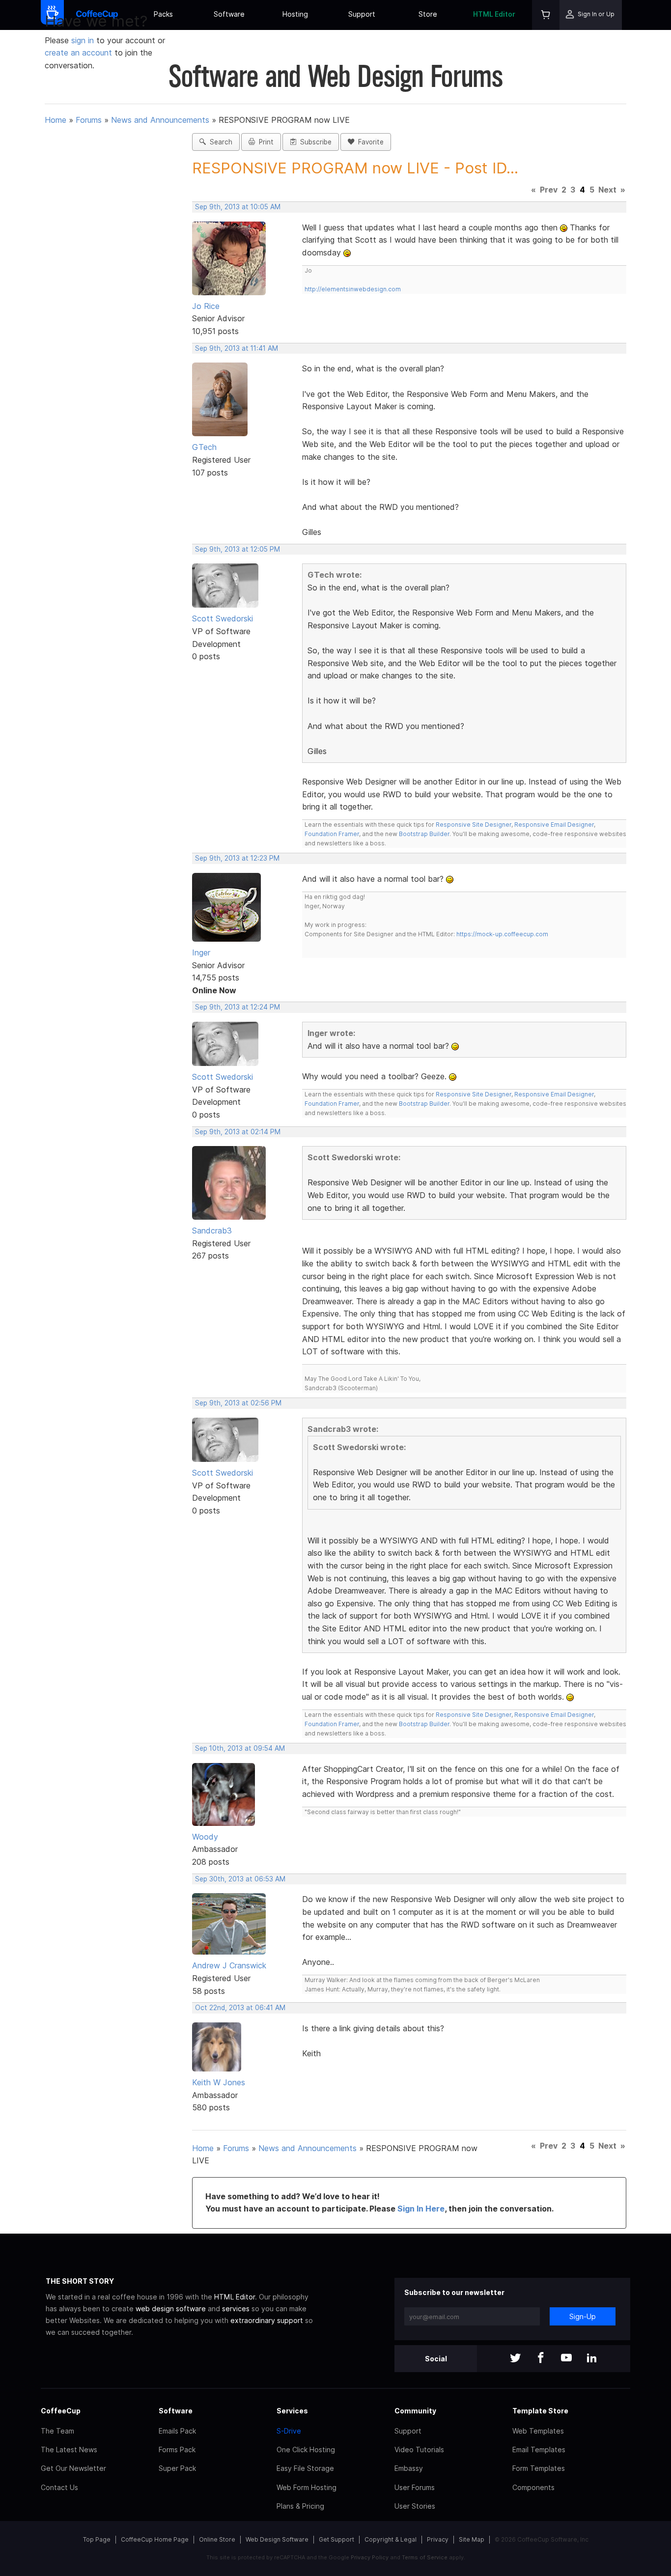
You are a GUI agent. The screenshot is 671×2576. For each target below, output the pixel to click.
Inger (201, 952)
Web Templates (538, 2431)
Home (56, 120)
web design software (171, 2309)
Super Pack (177, 2468)
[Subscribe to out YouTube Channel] (566, 2359)
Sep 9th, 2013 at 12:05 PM (238, 549)
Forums (89, 120)
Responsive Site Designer (474, 825)
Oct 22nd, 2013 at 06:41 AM (240, 2008)
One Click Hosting (306, 2450)
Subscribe (314, 142)
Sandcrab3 (212, 1231)
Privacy (438, 2539)
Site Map (472, 2539)
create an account (78, 53)
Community (415, 2411)
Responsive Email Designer (554, 825)
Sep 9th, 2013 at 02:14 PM (238, 1132)
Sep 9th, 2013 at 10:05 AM (238, 207)
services (236, 2309)
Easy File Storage (305, 2468)
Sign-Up (583, 2316)
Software (229, 14)
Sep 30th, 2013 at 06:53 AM (240, 1879)
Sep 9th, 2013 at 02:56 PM (238, 1403)
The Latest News (69, 2450)
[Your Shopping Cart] (546, 15)
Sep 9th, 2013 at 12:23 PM (237, 858)
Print (264, 142)
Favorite (369, 142)
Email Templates (539, 2450)
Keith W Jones (219, 2082)
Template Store (540, 2411)
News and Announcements (160, 120)
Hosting (295, 14)
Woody (205, 1837)
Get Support (336, 2539)
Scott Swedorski (223, 618)
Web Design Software (277, 2539)
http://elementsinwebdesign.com (353, 289)
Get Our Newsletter (73, 2468)
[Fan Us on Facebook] (541, 2359)
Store (428, 14)
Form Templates (539, 2468)
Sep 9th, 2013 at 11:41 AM (237, 348)
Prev (549, 190)
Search (219, 142)
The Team (57, 2431)
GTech (204, 447)
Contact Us (59, 2487)
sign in (84, 40)
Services (292, 2411)
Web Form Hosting (307, 2487)
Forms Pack (177, 2450)
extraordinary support (267, 2320)
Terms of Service (425, 2557)
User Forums (415, 2487)
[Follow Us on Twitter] (515, 2359)
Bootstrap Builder (424, 834)
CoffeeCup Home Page (155, 2539)
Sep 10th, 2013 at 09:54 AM (240, 1748)
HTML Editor (494, 14)
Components (533, 2487)
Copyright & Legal (391, 2539)
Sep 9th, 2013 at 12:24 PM (238, 1007)
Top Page (97, 2539)
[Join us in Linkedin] (592, 2359)
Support (362, 14)
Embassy (409, 2468)
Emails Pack (177, 2431)
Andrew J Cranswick (229, 1965)
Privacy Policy (370, 2557)
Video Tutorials (419, 2450)
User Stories (415, 2506)
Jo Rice (206, 306)
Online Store (217, 2539)
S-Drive (289, 2431)
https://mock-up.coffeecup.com (502, 934)
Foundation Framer (332, 834)
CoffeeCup (61, 2411)
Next (607, 190)
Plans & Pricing (300, 2506)
